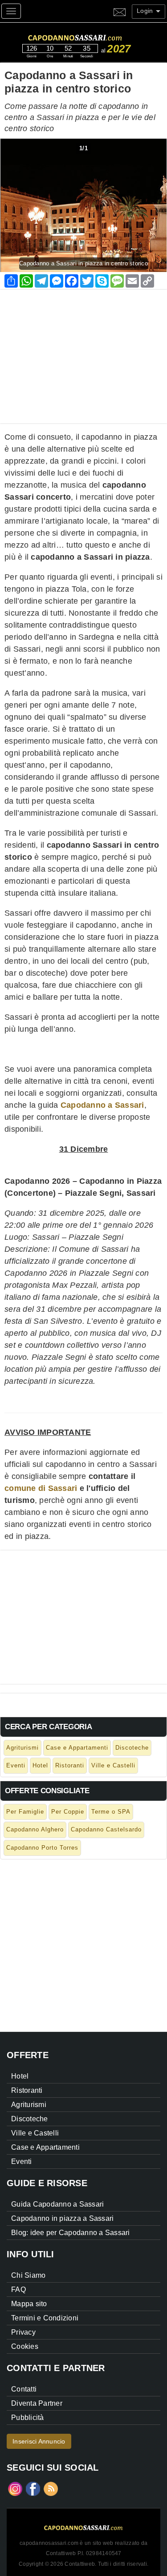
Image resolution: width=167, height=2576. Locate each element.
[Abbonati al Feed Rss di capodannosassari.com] (51, 2488)
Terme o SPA (111, 1812)
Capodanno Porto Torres (42, 1848)
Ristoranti (70, 1765)
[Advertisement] (83, 352)
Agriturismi (22, 1748)
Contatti (24, 2389)
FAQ (18, 2290)
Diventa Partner (37, 2403)
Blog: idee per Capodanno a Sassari (71, 2233)
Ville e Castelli (113, 1765)
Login (146, 11)
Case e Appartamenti (77, 1748)
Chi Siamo (28, 2275)
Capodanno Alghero (35, 1829)
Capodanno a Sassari (102, 1105)
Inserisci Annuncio (39, 2441)
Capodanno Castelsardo (106, 1829)
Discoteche (132, 1748)
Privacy (23, 2332)
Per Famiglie (25, 1812)
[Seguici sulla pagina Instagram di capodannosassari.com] (15, 2488)
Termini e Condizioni (45, 2318)
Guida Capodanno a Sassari (57, 2204)
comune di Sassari (41, 1488)
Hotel (40, 1765)
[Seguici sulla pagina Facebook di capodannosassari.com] (33, 2488)
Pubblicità (28, 2418)
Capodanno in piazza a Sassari (62, 2218)
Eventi (16, 1765)
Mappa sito (29, 2304)
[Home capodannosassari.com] (92, 36)
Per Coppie (68, 1812)
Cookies (25, 2346)
